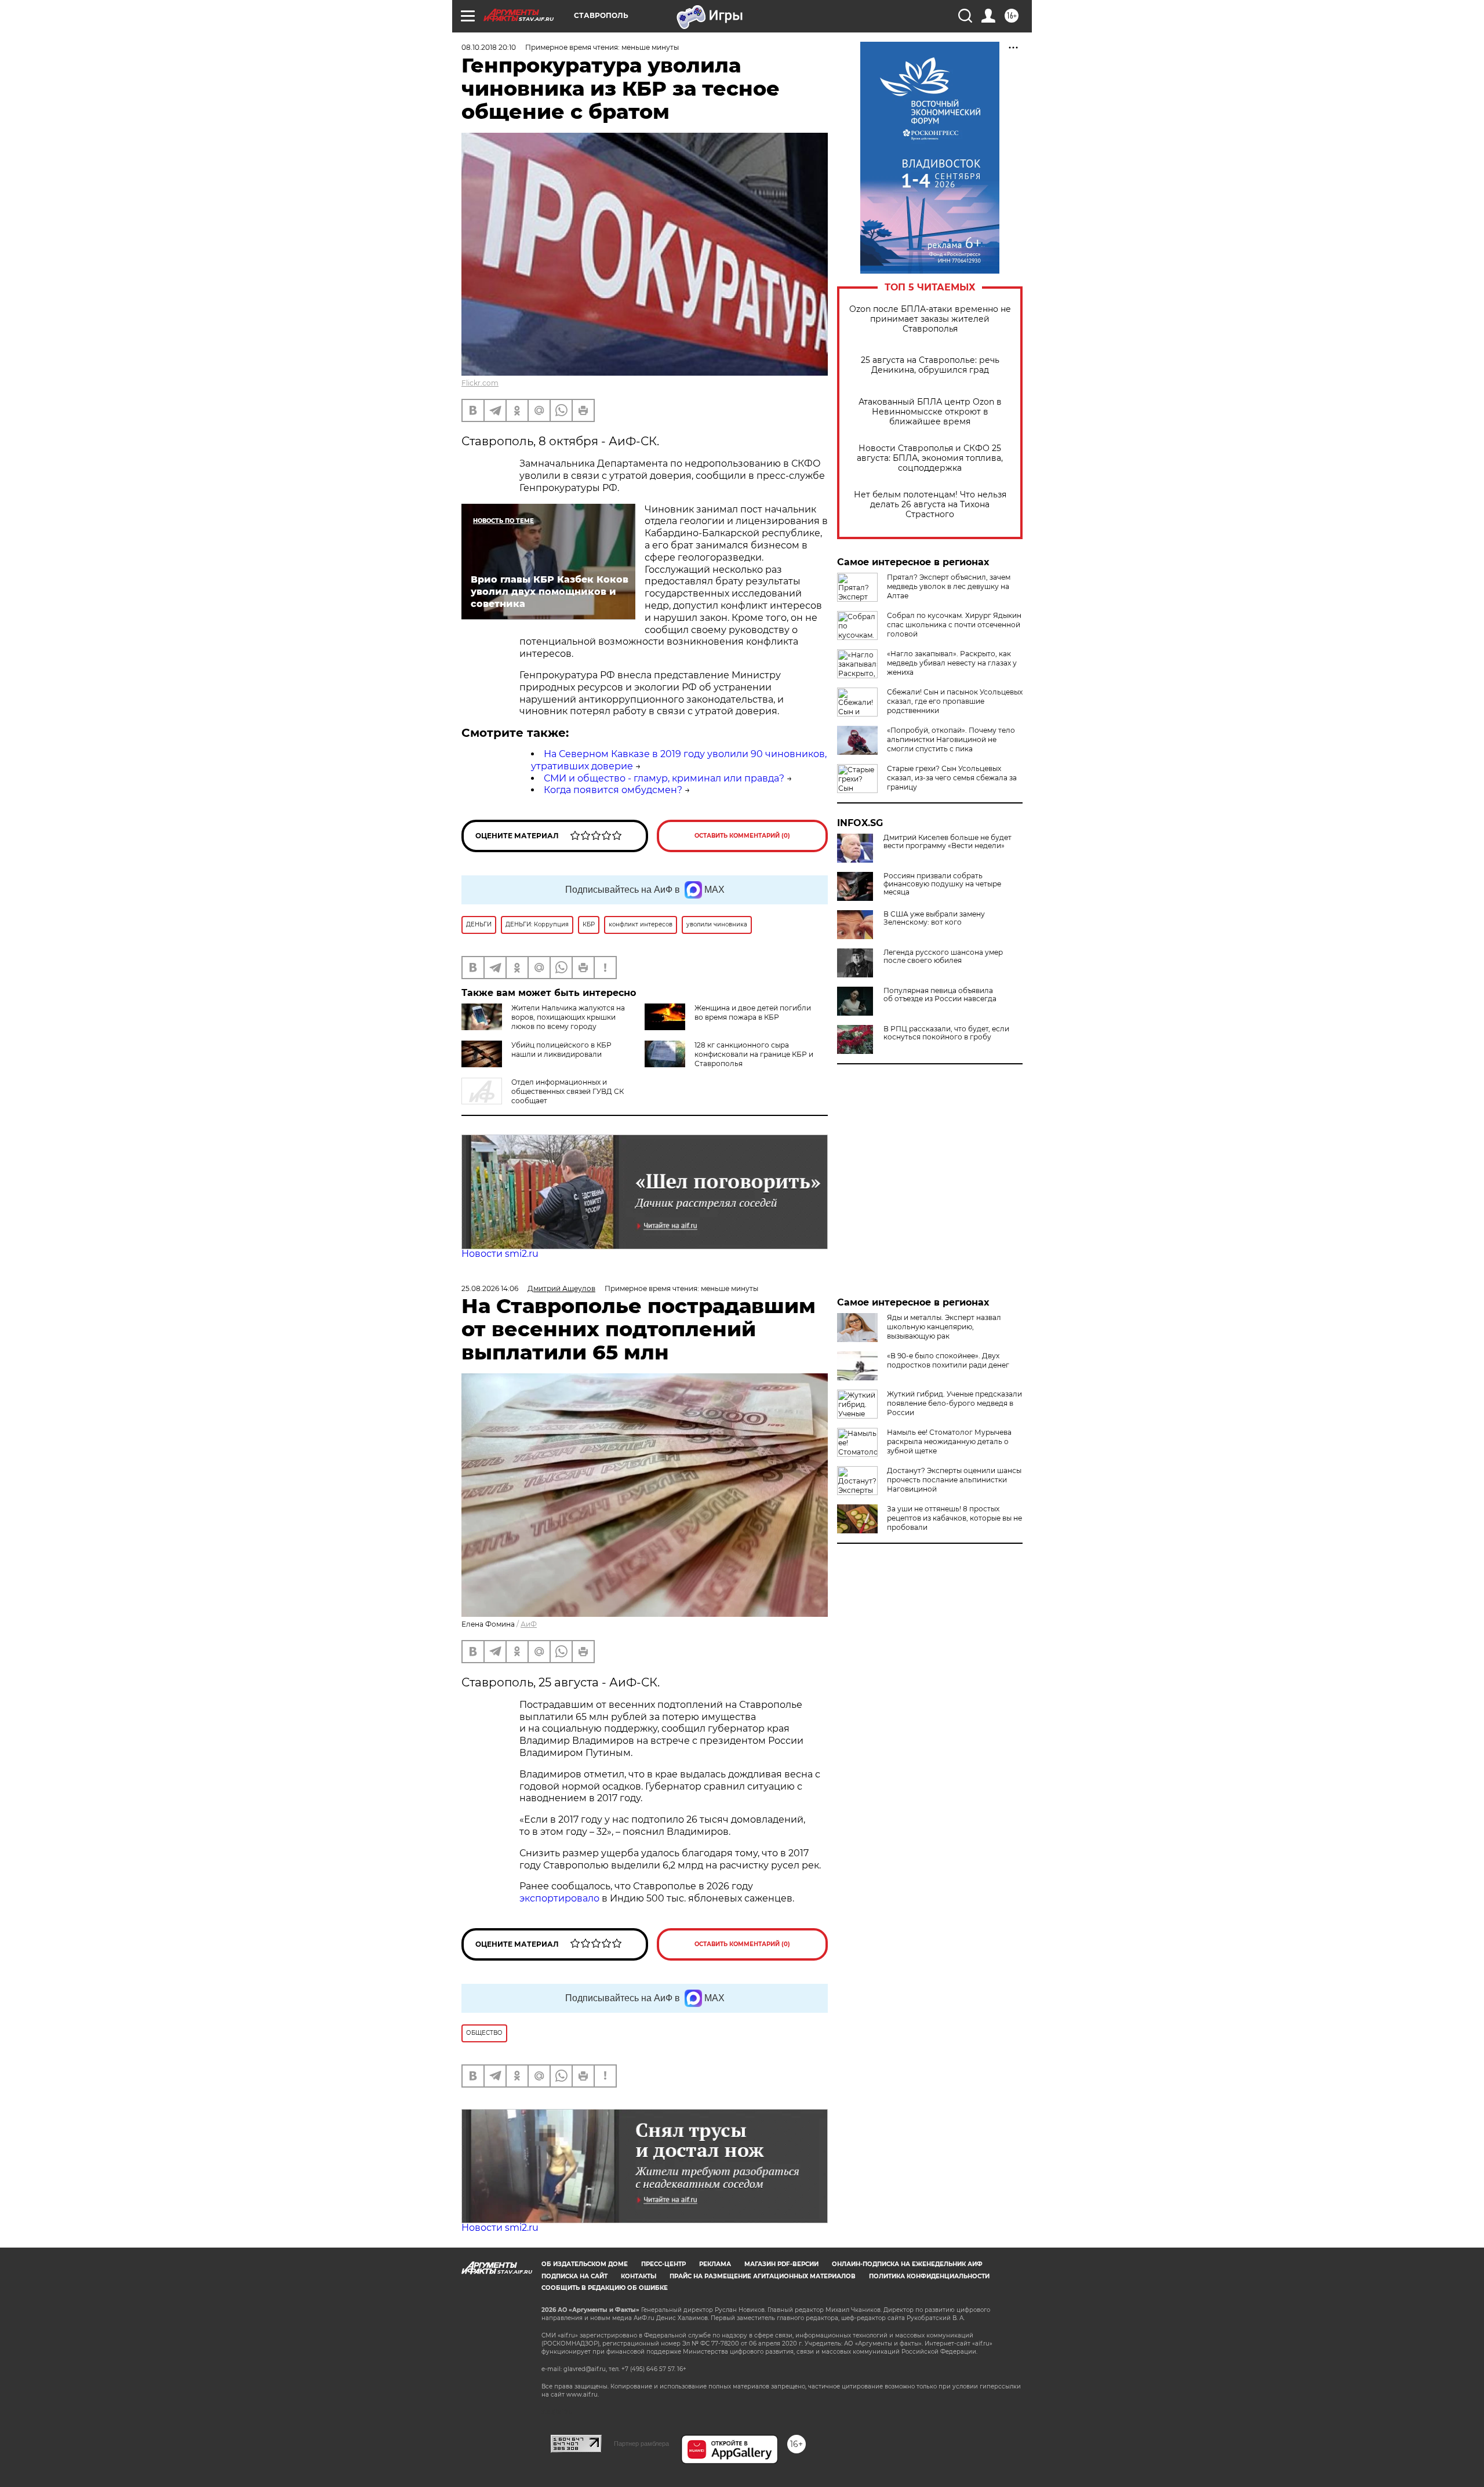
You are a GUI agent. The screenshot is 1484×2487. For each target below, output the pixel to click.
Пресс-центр (663, 2264)
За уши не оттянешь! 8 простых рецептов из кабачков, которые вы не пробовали (954, 1518)
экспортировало (561, 1898)
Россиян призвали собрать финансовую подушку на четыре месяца (942, 884)
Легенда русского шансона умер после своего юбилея (943, 957)
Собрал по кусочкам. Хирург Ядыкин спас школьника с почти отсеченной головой (954, 625)
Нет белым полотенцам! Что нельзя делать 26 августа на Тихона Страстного (930, 505)
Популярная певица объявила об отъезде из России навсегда (940, 995)
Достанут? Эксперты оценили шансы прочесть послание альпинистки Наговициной (954, 1480)
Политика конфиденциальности (929, 2276)
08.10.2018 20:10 (489, 47)
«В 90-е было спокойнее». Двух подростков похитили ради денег (948, 1360)
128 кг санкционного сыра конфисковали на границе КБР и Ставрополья (754, 1054)
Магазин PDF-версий (781, 2264)
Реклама (715, 2264)
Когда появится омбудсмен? (613, 790)
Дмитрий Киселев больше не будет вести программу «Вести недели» (947, 842)
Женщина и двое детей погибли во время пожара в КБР (753, 1012)
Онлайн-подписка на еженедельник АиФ (907, 2264)
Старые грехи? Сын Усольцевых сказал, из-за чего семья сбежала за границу (952, 778)
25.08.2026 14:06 (490, 1288)
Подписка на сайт (574, 2276)
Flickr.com (480, 383)
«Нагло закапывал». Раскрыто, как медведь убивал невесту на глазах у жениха (952, 663)
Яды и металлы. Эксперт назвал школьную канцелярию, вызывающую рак (944, 1327)
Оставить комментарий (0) (742, 836)
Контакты (639, 2276)
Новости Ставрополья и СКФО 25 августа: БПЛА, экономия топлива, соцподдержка (930, 458)
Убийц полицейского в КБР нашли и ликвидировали (561, 1050)
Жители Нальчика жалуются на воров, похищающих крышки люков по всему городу (568, 1017)
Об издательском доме (585, 2264)
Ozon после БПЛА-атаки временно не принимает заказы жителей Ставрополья (930, 319)
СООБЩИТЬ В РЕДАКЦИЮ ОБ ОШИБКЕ (605, 2288)
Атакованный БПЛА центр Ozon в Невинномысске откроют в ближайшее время (930, 412)
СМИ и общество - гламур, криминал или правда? (664, 778)
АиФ (529, 1624)
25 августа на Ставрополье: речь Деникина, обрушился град (930, 365)
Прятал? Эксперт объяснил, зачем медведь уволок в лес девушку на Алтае (949, 586)
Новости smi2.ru (500, 1254)
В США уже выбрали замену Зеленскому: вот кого (934, 918)
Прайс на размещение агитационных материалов (763, 2276)
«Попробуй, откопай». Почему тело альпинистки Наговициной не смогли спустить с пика (951, 739)
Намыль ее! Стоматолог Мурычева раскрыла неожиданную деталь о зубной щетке (949, 1441)
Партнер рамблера (641, 2444)
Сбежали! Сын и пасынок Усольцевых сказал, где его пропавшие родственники (955, 701)
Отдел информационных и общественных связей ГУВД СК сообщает (568, 1091)
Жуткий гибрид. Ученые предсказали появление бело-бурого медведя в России (954, 1403)
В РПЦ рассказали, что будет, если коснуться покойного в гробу (946, 1033)
